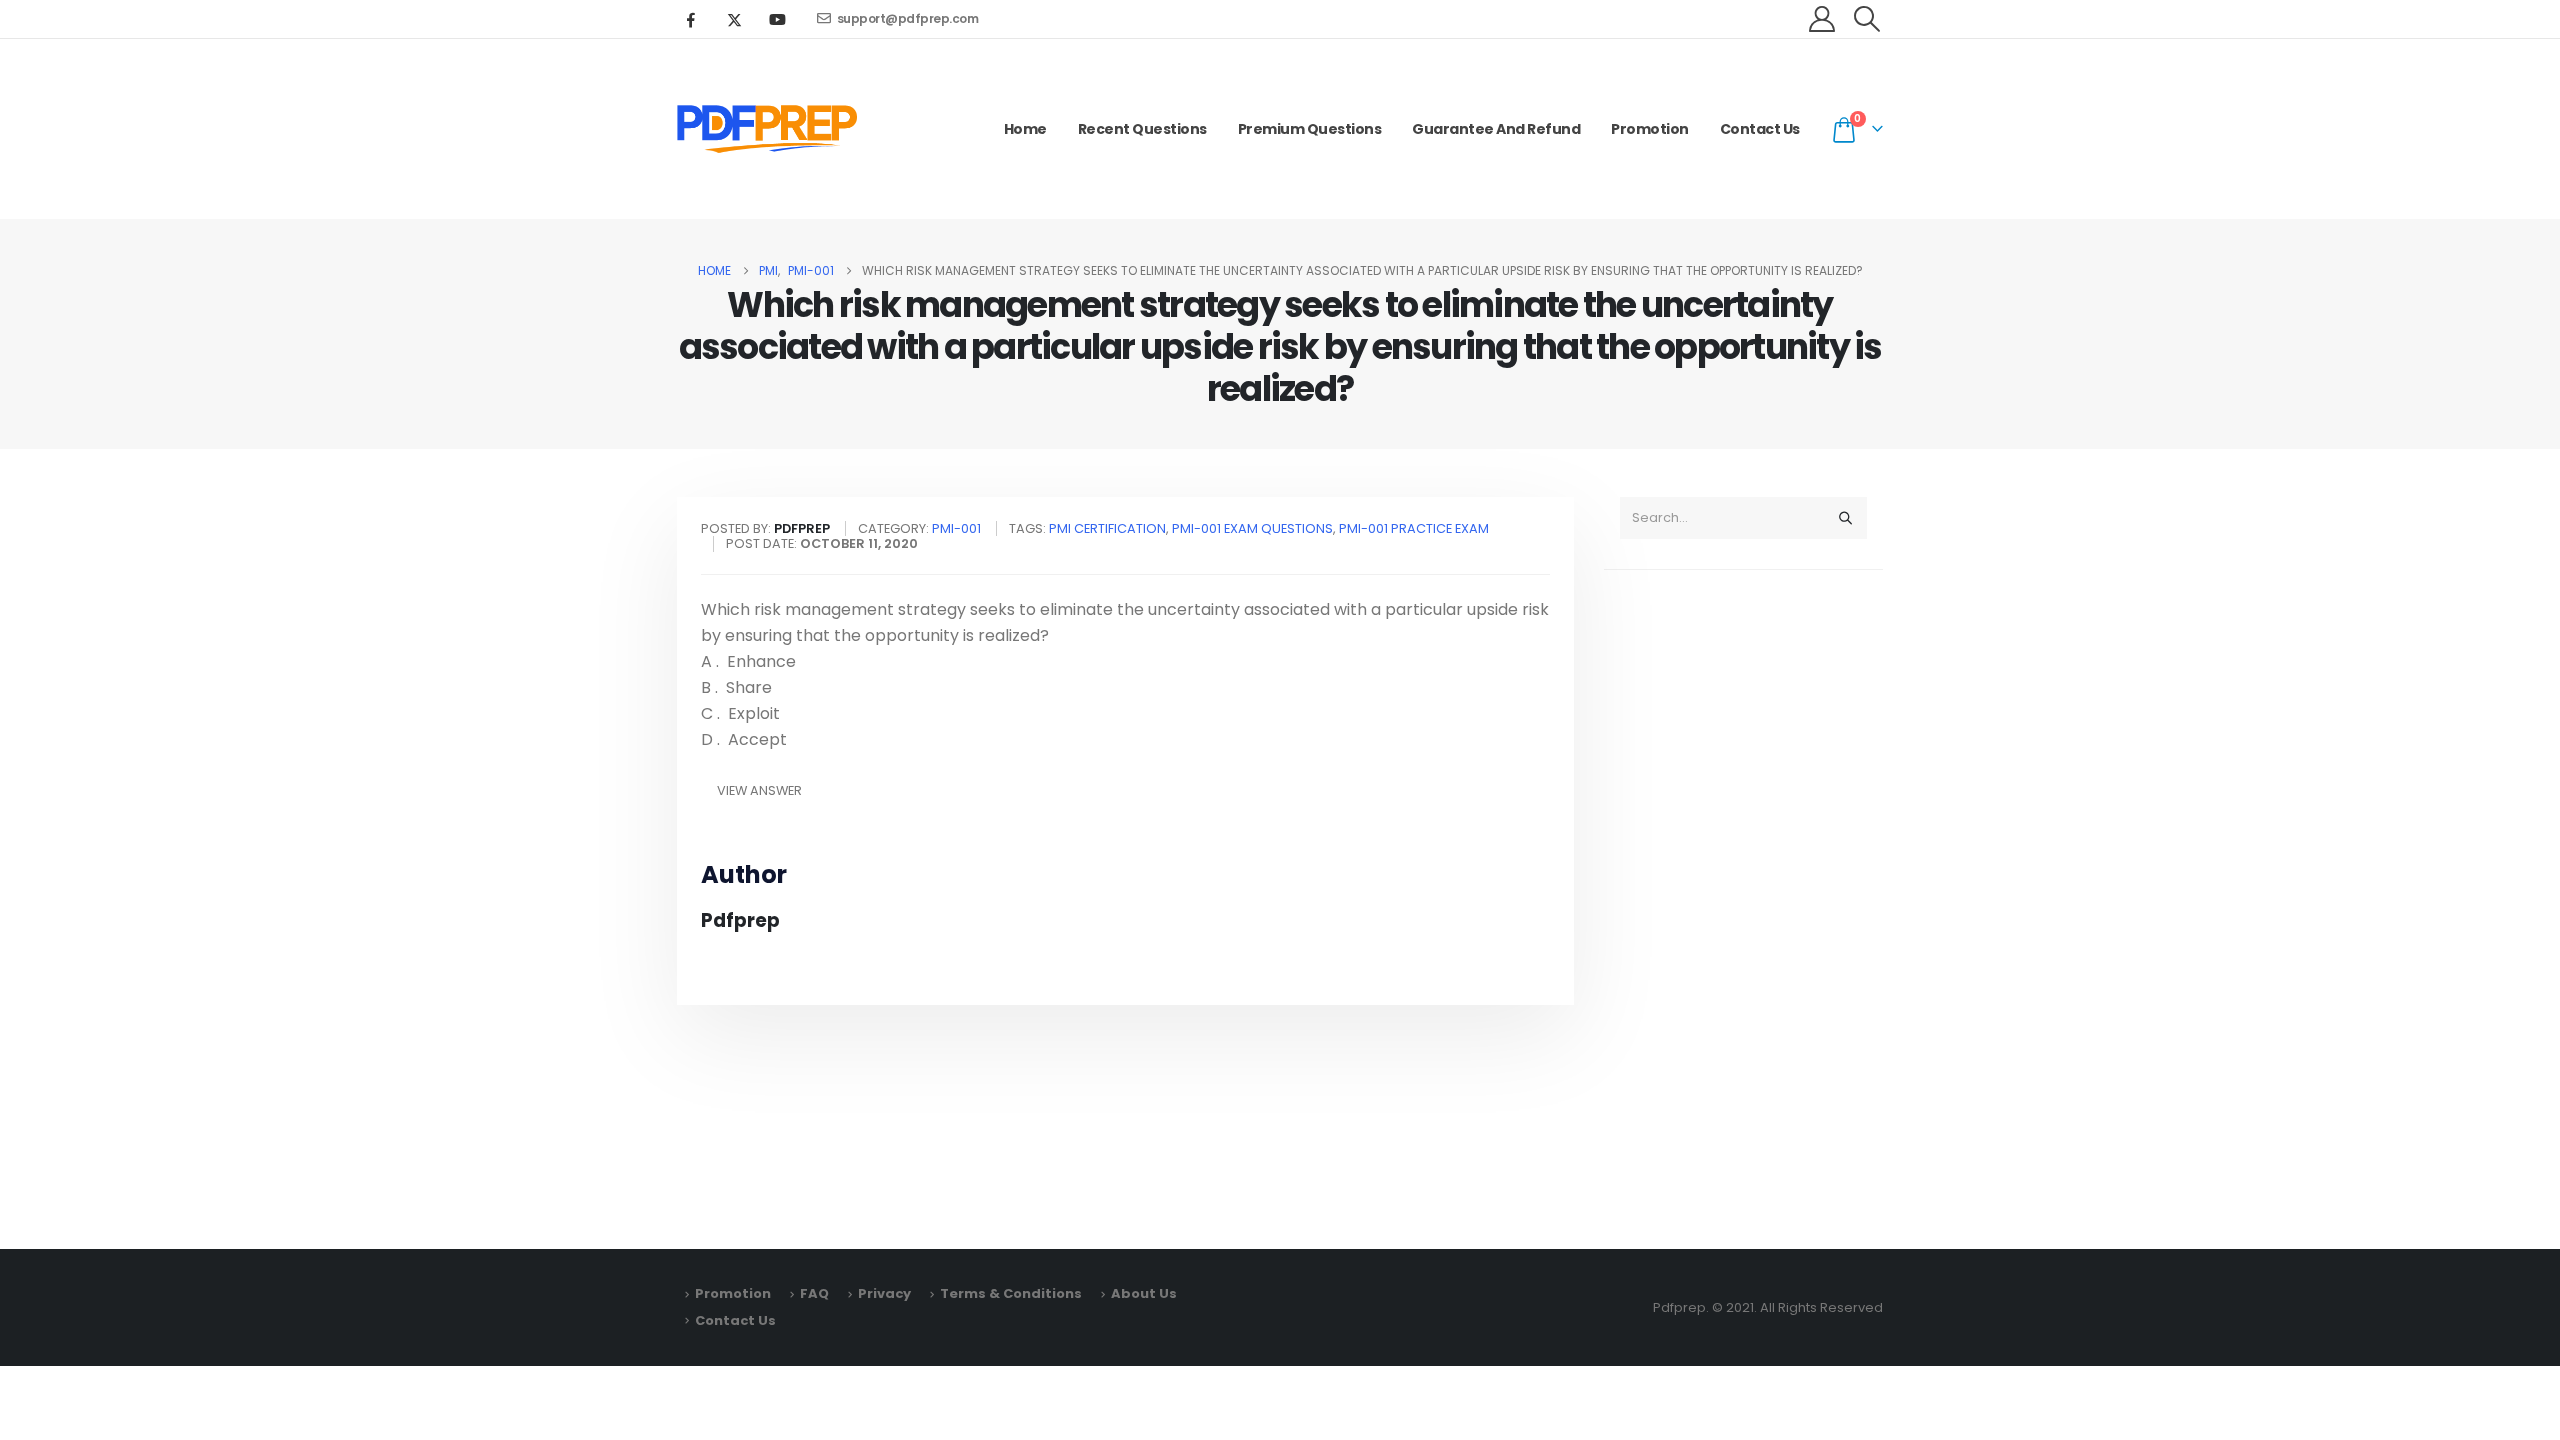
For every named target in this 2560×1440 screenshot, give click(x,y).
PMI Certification (1107, 528)
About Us (1144, 1293)
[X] (734, 19)
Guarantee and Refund (1496, 129)
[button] (1867, 19)
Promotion (1650, 129)
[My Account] (1822, 19)
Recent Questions (1142, 129)
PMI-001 (956, 528)
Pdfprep (740, 920)
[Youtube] (777, 19)
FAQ (814, 1293)
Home (1025, 129)
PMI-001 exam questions (1252, 528)
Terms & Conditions (1011, 1293)
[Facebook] (691, 19)
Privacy (884, 1293)
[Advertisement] (1743, 900)
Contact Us (1760, 129)
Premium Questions (1310, 129)
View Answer (759, 790)
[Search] (1845, 518)
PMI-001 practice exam (1414, 528)
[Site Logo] (767, 129)
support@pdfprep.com (908, 18)
